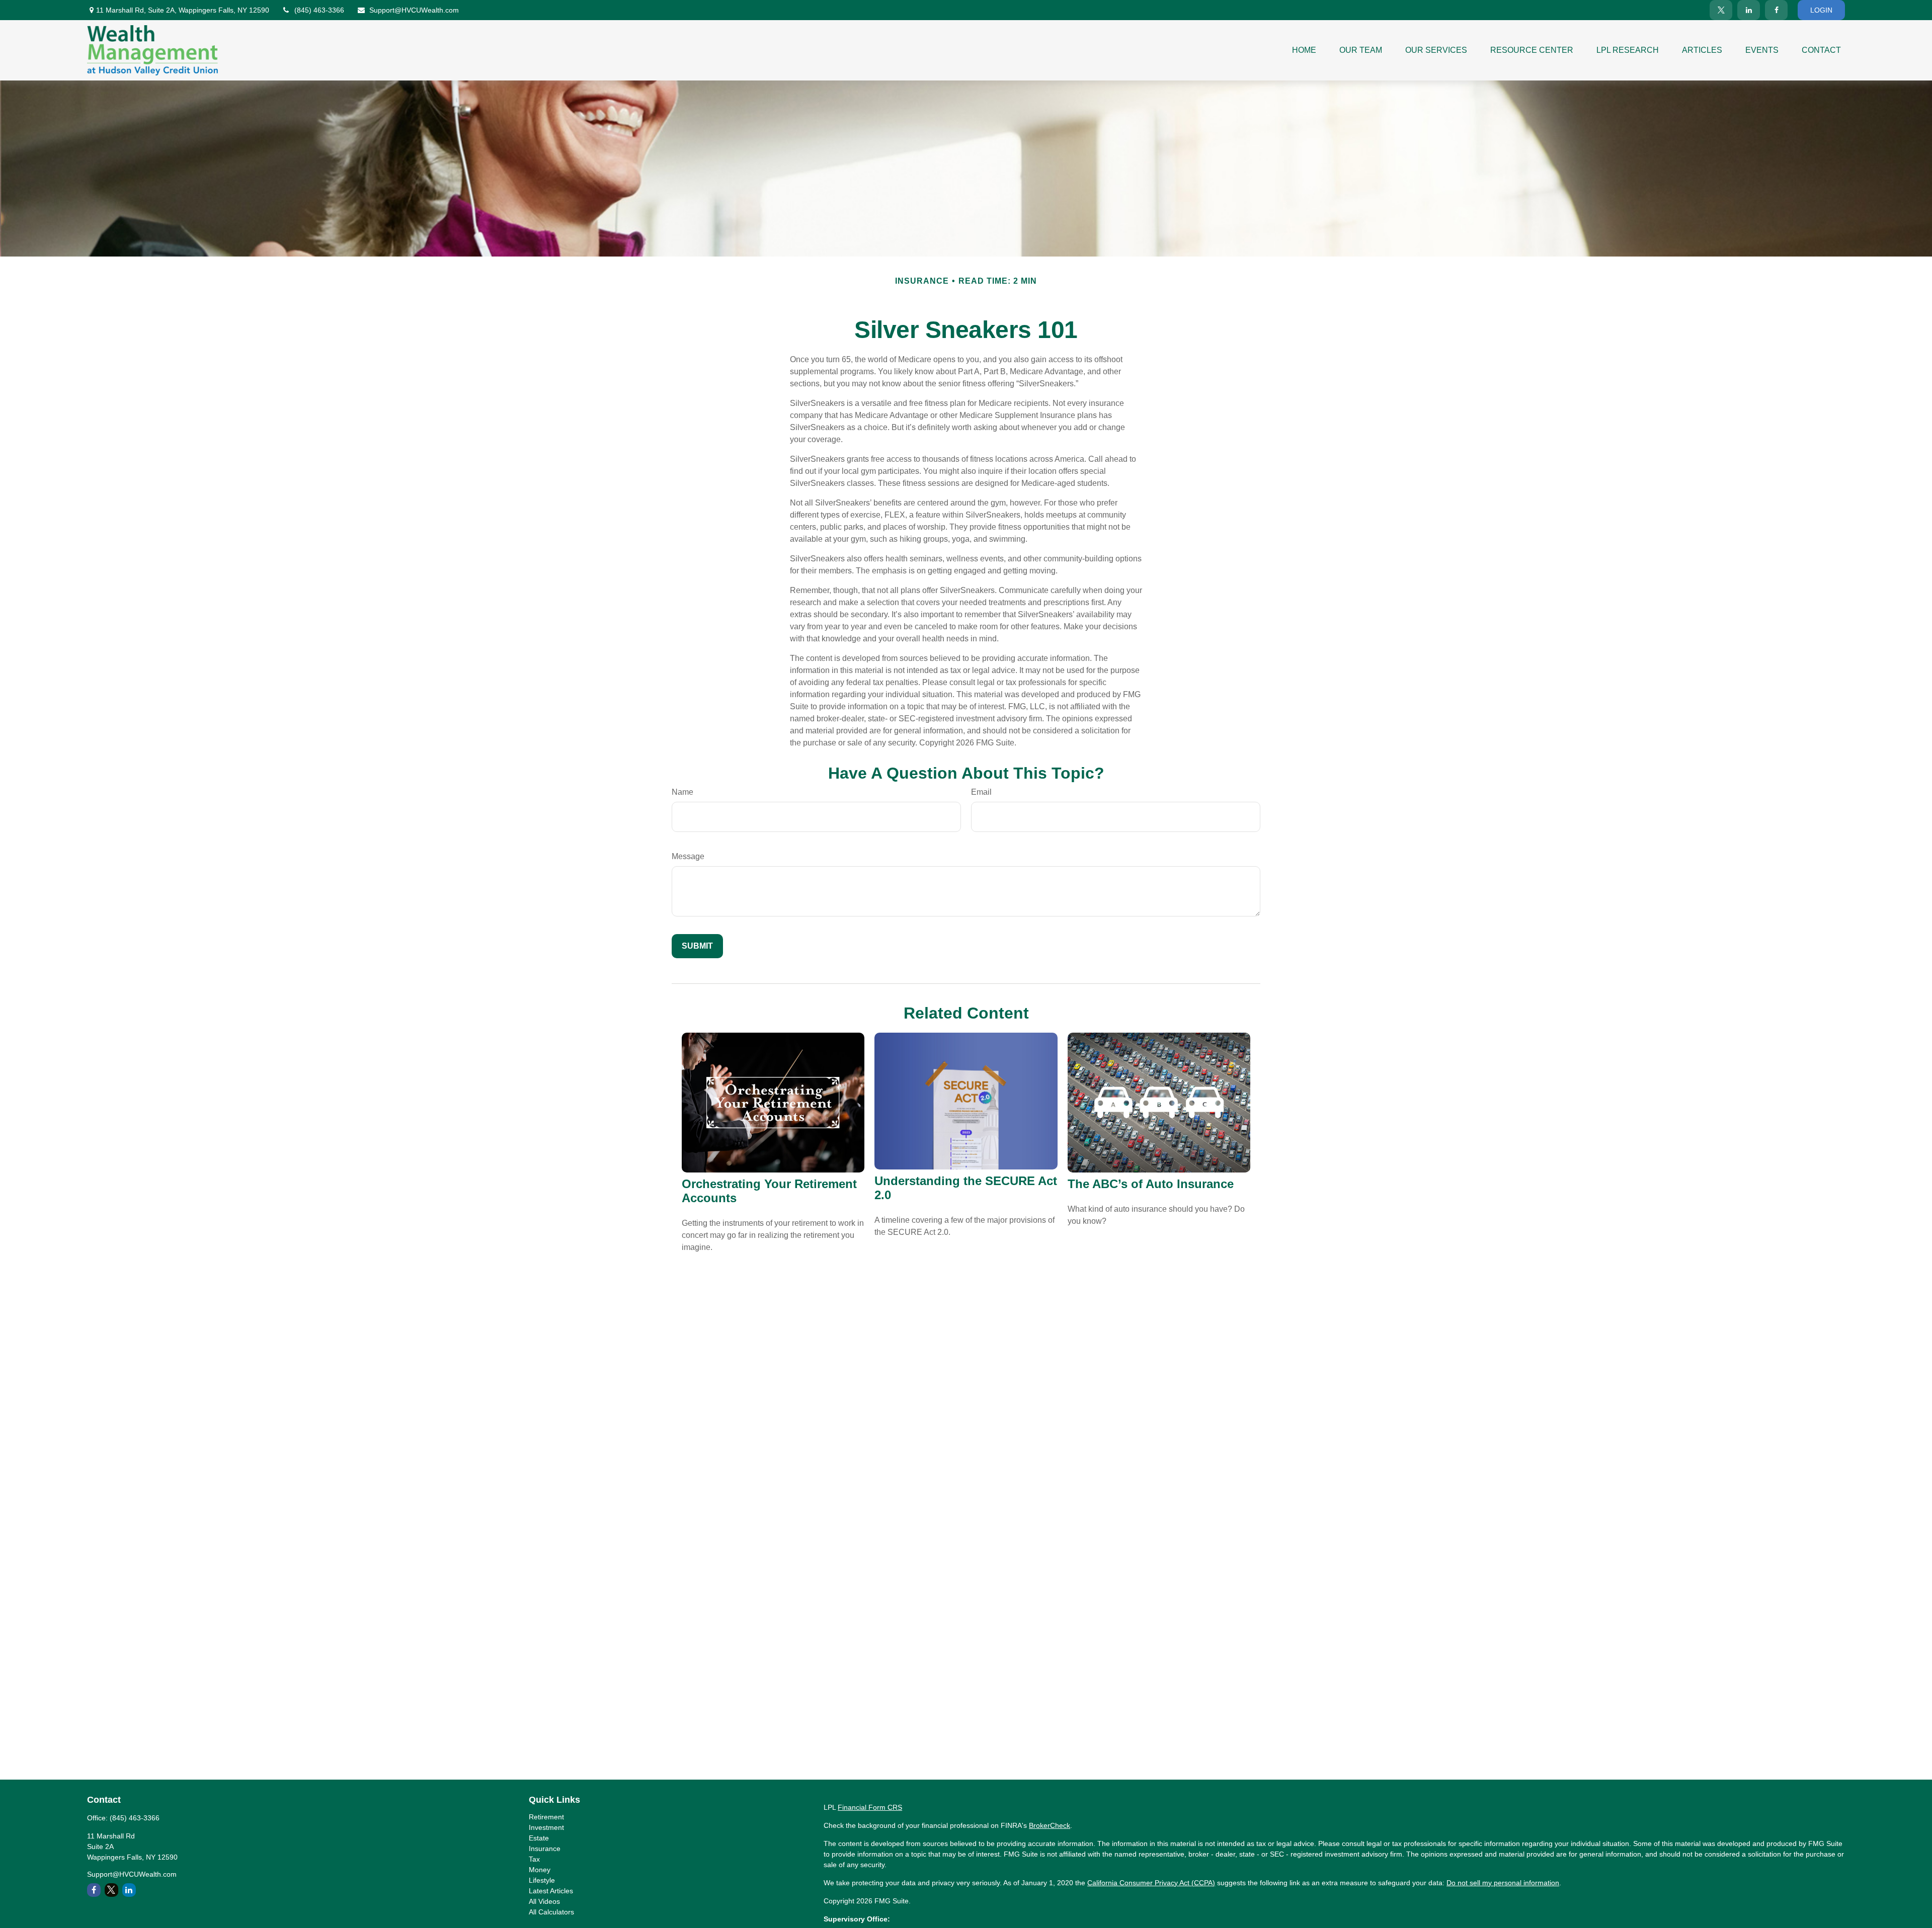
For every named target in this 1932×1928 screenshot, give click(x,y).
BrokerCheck (1050, 1825)
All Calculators (551, 1912)
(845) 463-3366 (319, 10)
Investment (546, 1827)
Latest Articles (551, 1891)
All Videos (544, 1901)
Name (682, 792)
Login (1821, 10)
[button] (1304, 50)
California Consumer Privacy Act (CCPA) (1151, 1883)
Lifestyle (542, 1880)
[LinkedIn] (1749, 10)
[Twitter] (1721, 10)
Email (981, 792)
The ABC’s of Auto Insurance (1151, 1184)
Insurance (545, 1849)
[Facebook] (1776, 10)
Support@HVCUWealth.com (414, 10)
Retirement (546, 1817)
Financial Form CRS (870, 1807)
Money (540, 1870)
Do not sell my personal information (1503, 1883)
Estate (539, 1838)
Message (688, 856)
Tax (534, 1859)
